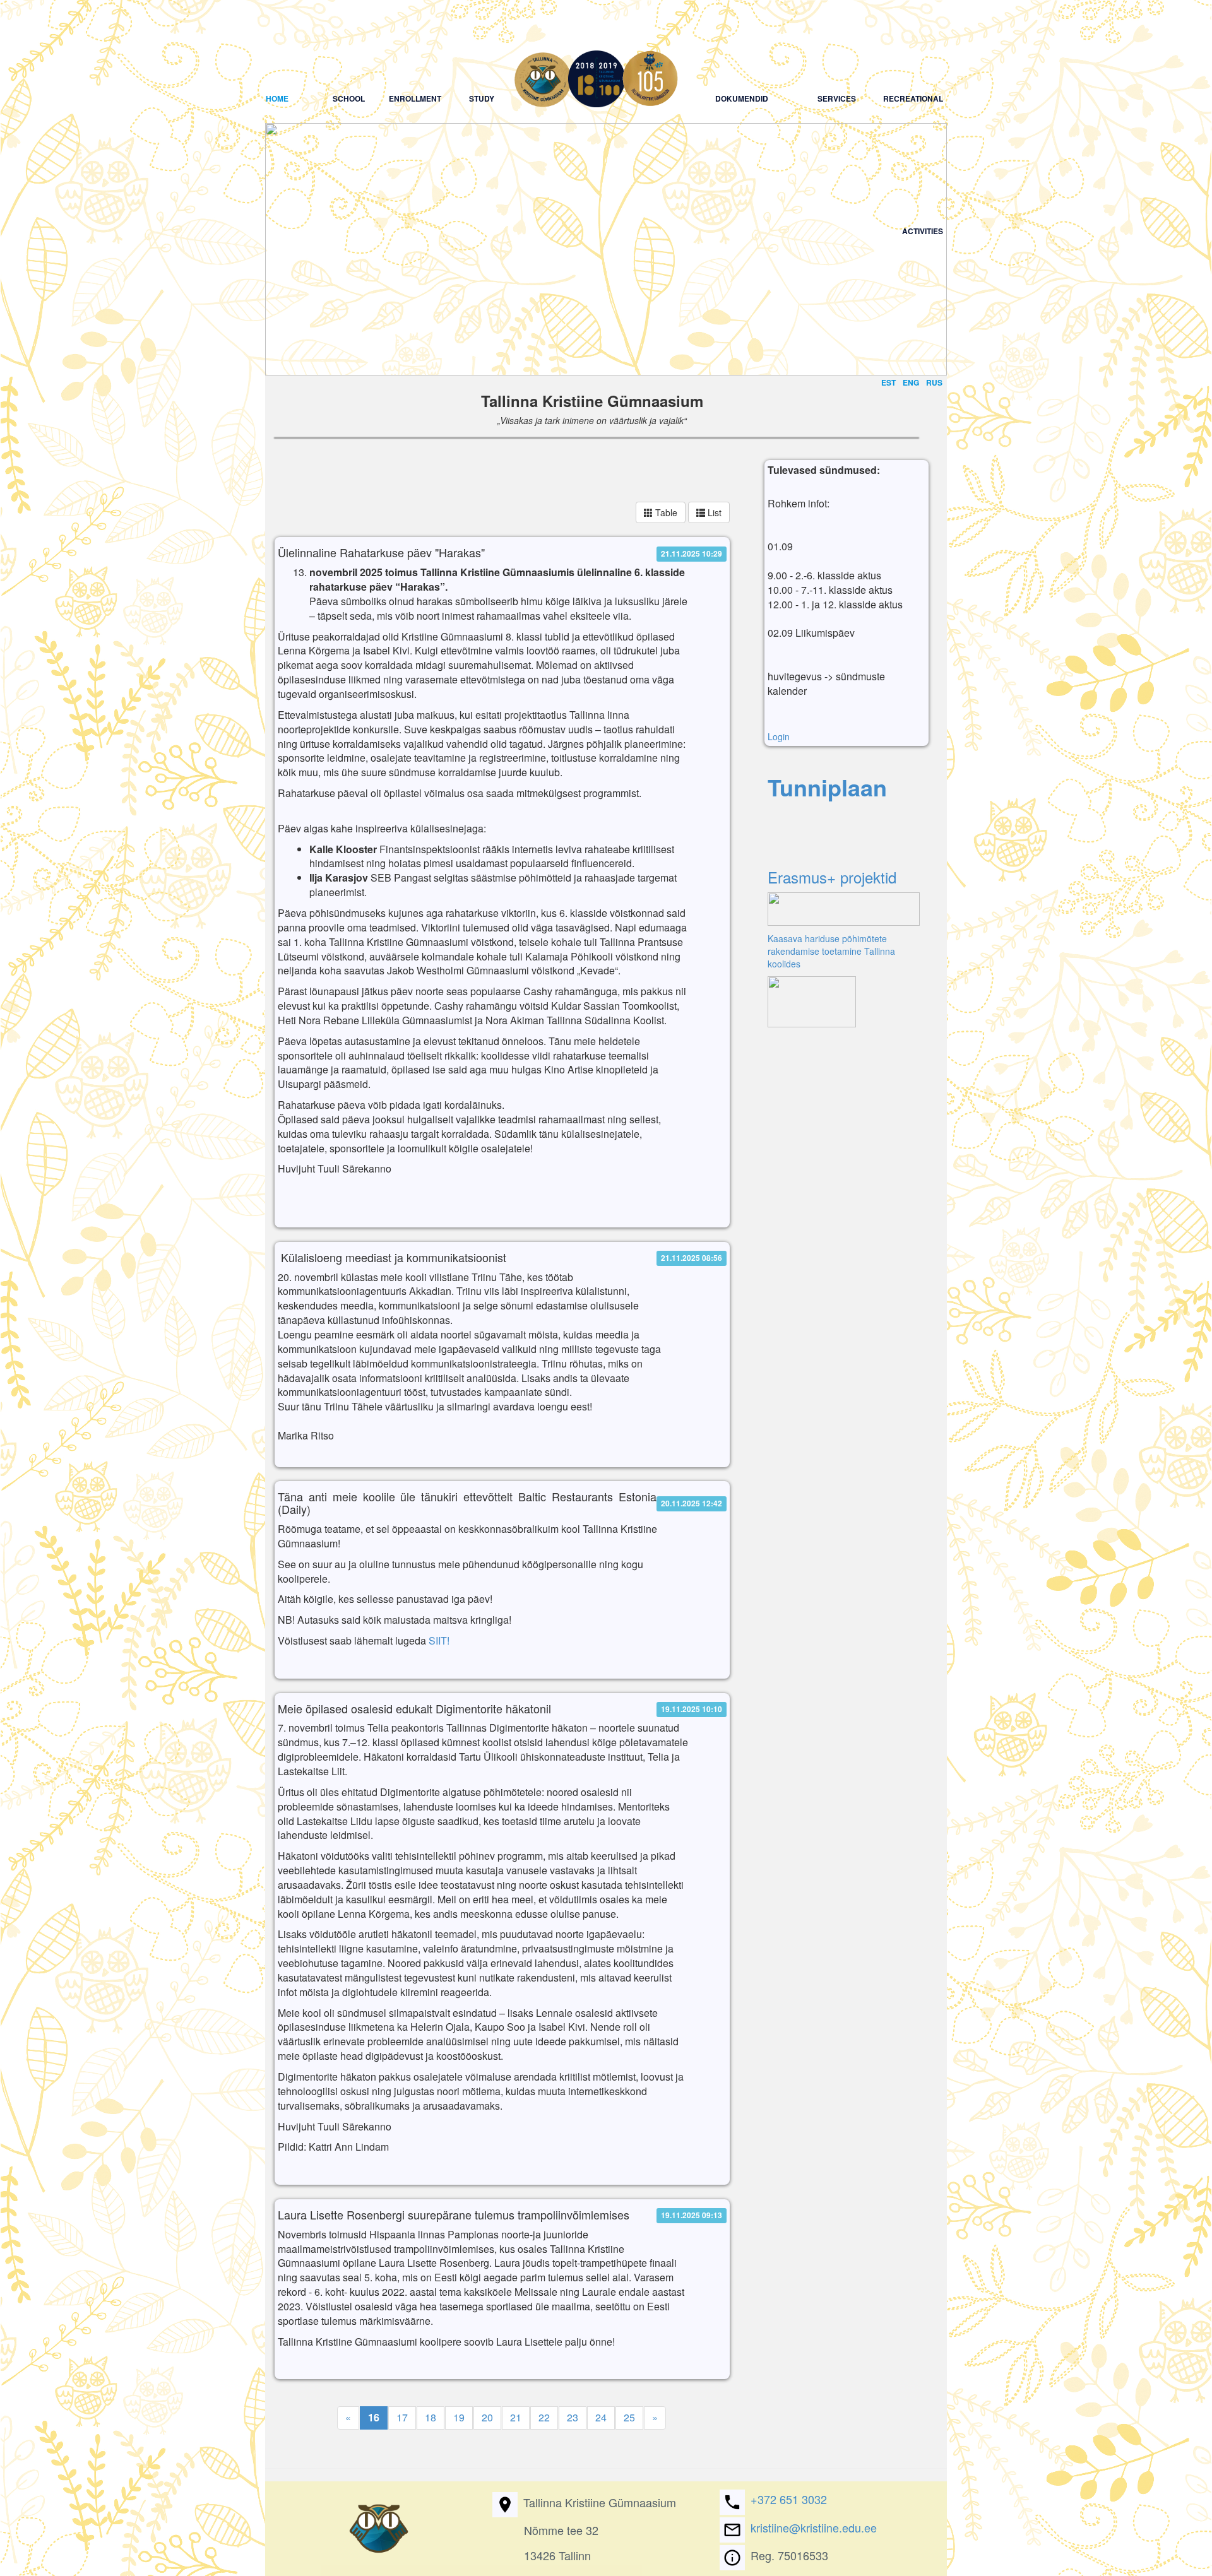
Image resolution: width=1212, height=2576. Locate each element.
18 (431, 2417)
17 (402, 2417)
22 (544, 2417)
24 (601, 2417)
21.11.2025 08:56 (692, 1258)
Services (836, 46)
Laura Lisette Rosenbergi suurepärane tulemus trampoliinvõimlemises (454, 2215)
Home (290, 46)
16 (374, 2417)
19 (459, 2417)
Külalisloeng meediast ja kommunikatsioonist (392, 1258)
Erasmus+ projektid (832, 877)
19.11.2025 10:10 (692, 1709)
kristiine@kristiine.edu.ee (814, 2527)
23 (573, 2417)
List (713, 512)
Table (665, 512)
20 (487, 2417)
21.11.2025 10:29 (692, 553)
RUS (934, 382)
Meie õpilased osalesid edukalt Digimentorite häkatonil (414, 1709)
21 (516, 2417)
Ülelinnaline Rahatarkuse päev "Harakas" (381, 553)
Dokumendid (742, 46)
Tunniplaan (827, 787)
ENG (911, 382)
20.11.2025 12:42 (692, 1504)
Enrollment (415, 46)
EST (888, 382)
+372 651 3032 (789, 2499)
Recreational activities (912, 46)
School (349, 46)
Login (779, 736)
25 (629, 2417)
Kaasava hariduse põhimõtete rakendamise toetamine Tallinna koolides (831, 951)
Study (481, 46)
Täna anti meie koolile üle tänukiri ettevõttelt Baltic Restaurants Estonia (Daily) (467, 1503)
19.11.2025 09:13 (692, 2215)
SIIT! (439, 1640)
